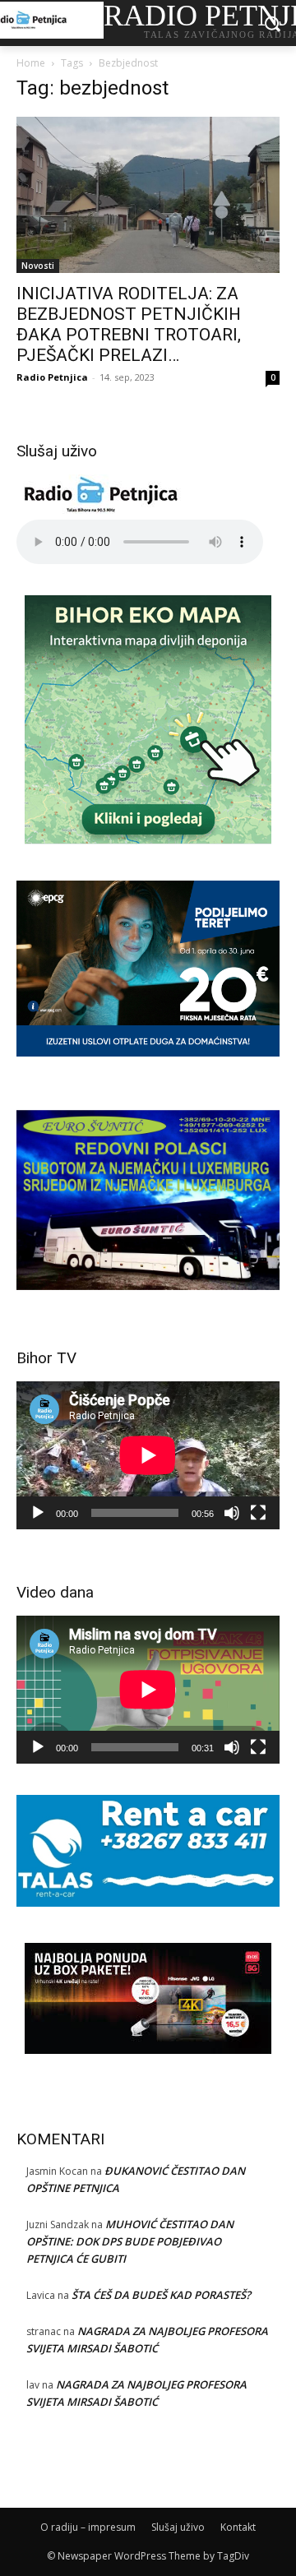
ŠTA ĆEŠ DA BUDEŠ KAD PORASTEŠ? (161, 2295)
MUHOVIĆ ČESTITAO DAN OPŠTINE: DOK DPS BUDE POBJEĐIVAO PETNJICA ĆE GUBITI (130, 2241)
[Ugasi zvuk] (232, 1513)
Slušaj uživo (178, 2527)
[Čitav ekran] (258, 1513)
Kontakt (238, 2527)
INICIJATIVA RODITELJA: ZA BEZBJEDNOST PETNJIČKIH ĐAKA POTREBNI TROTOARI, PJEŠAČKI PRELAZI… (129, 324)
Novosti (38, 266)
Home (31, 63)
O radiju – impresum (88, 2527)
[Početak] (38, 1513)
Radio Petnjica (52, 377)
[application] (148, 1455)
